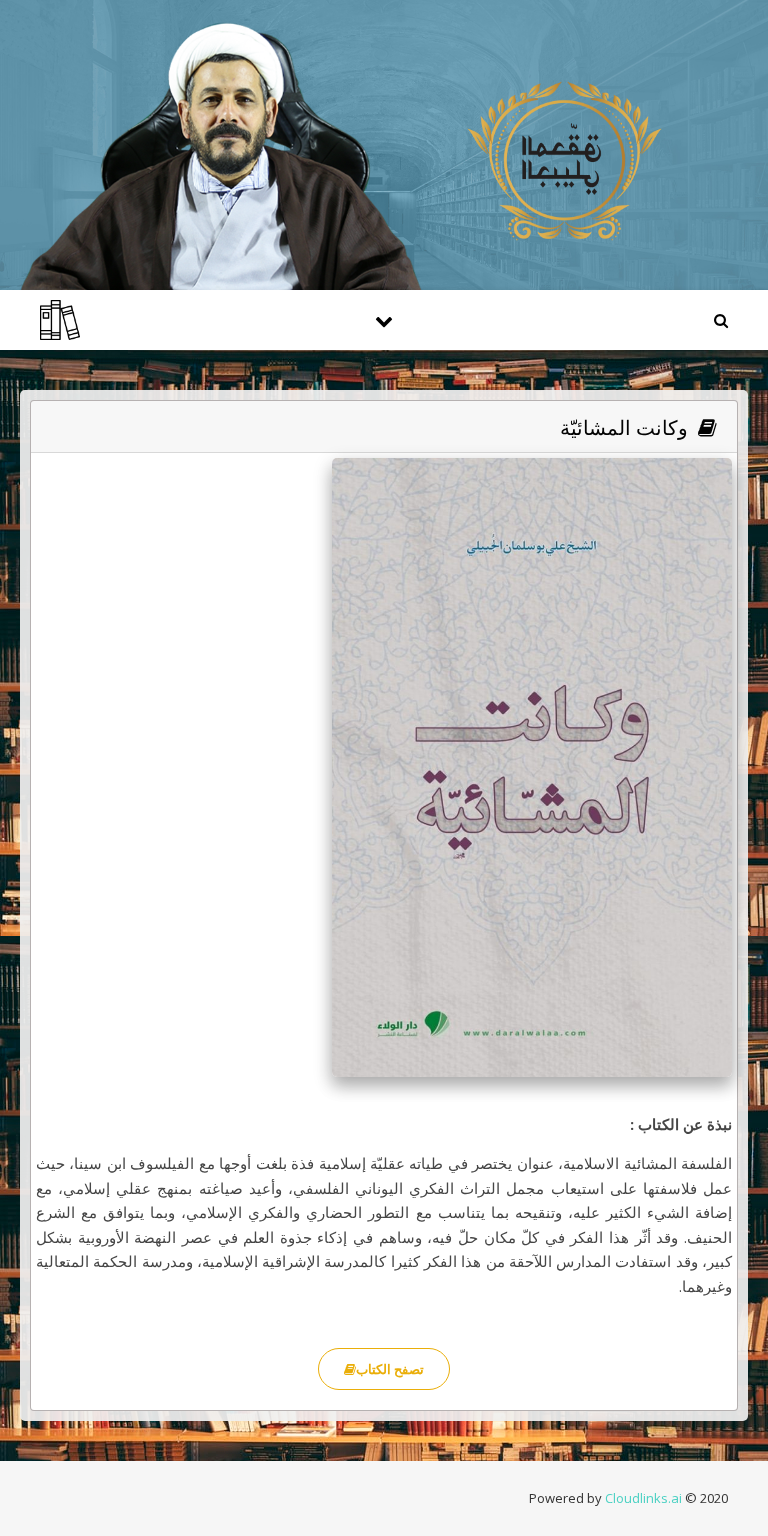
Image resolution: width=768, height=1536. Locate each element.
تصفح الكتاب (390, 1369)
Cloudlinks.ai (643, 1498)
